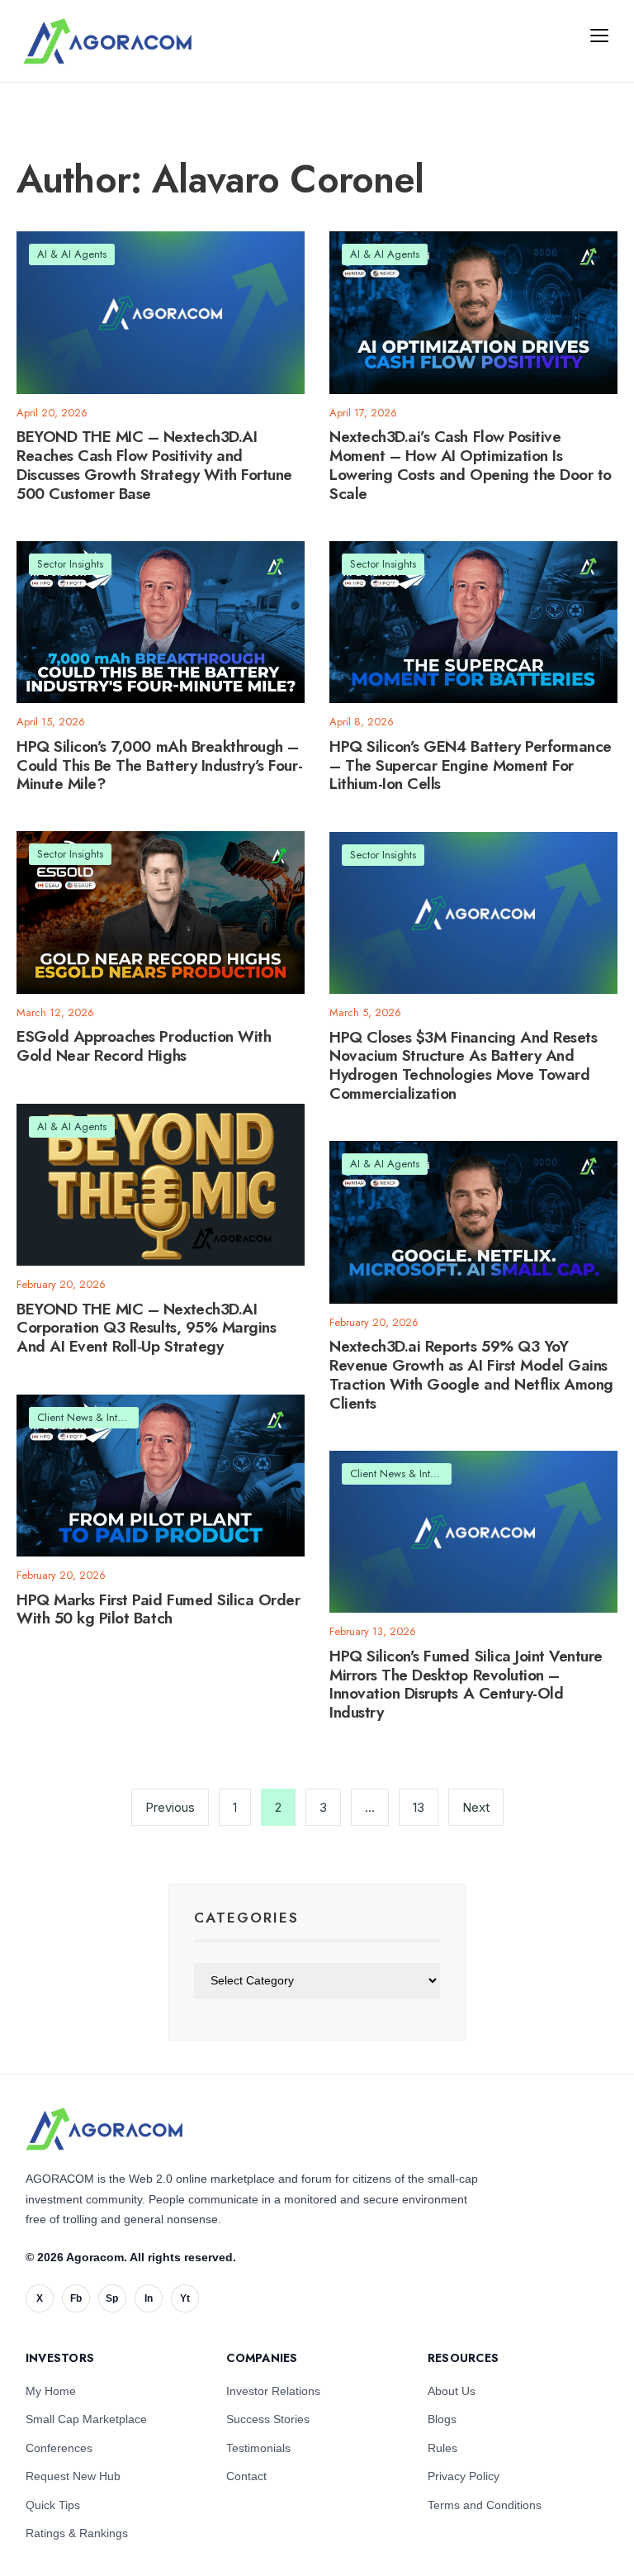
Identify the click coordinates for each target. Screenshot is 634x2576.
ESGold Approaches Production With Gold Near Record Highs (144, 1046)
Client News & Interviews (94, 1417)
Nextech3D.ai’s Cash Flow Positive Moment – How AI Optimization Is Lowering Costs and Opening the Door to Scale (471, 466)
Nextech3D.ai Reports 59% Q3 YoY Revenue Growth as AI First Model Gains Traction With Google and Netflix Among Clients (471, 1375)
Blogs (442, 2419)
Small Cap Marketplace (86, 2419)
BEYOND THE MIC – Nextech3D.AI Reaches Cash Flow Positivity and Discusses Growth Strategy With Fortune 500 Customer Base (154, 466)
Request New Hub (73, 2476)
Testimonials (258, 2448)
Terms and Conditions (485, 2505)
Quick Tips (53, 2505)
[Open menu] (599, 35)
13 (419, 1807)
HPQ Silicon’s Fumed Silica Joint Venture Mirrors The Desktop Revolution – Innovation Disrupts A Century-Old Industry (466, 1684)
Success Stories (268, 2419)
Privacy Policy (464, 2476)
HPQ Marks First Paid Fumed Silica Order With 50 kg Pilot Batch (158, 1609)
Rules (442, 2448)
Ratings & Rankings (77, 2533)
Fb (76, 2298)
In (149, 2298)
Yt (185, 2298)
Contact (246, 2476)
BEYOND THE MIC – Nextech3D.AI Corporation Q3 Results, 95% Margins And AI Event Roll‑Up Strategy (146, 1328)
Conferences (59, 2448)
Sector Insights (70, 564)
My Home (51, 2391)
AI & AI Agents (72, 254)
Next (476, 1807)
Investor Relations (273, 2391)
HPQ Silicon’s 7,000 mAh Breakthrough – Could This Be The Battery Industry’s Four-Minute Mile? (159, 765)
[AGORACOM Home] (104, 2129)
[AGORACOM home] (107, 41)
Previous (170, 1807)
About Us (452, 2391)
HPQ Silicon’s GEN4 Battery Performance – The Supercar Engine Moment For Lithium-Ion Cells (471, 765)
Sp (112, 2298)
